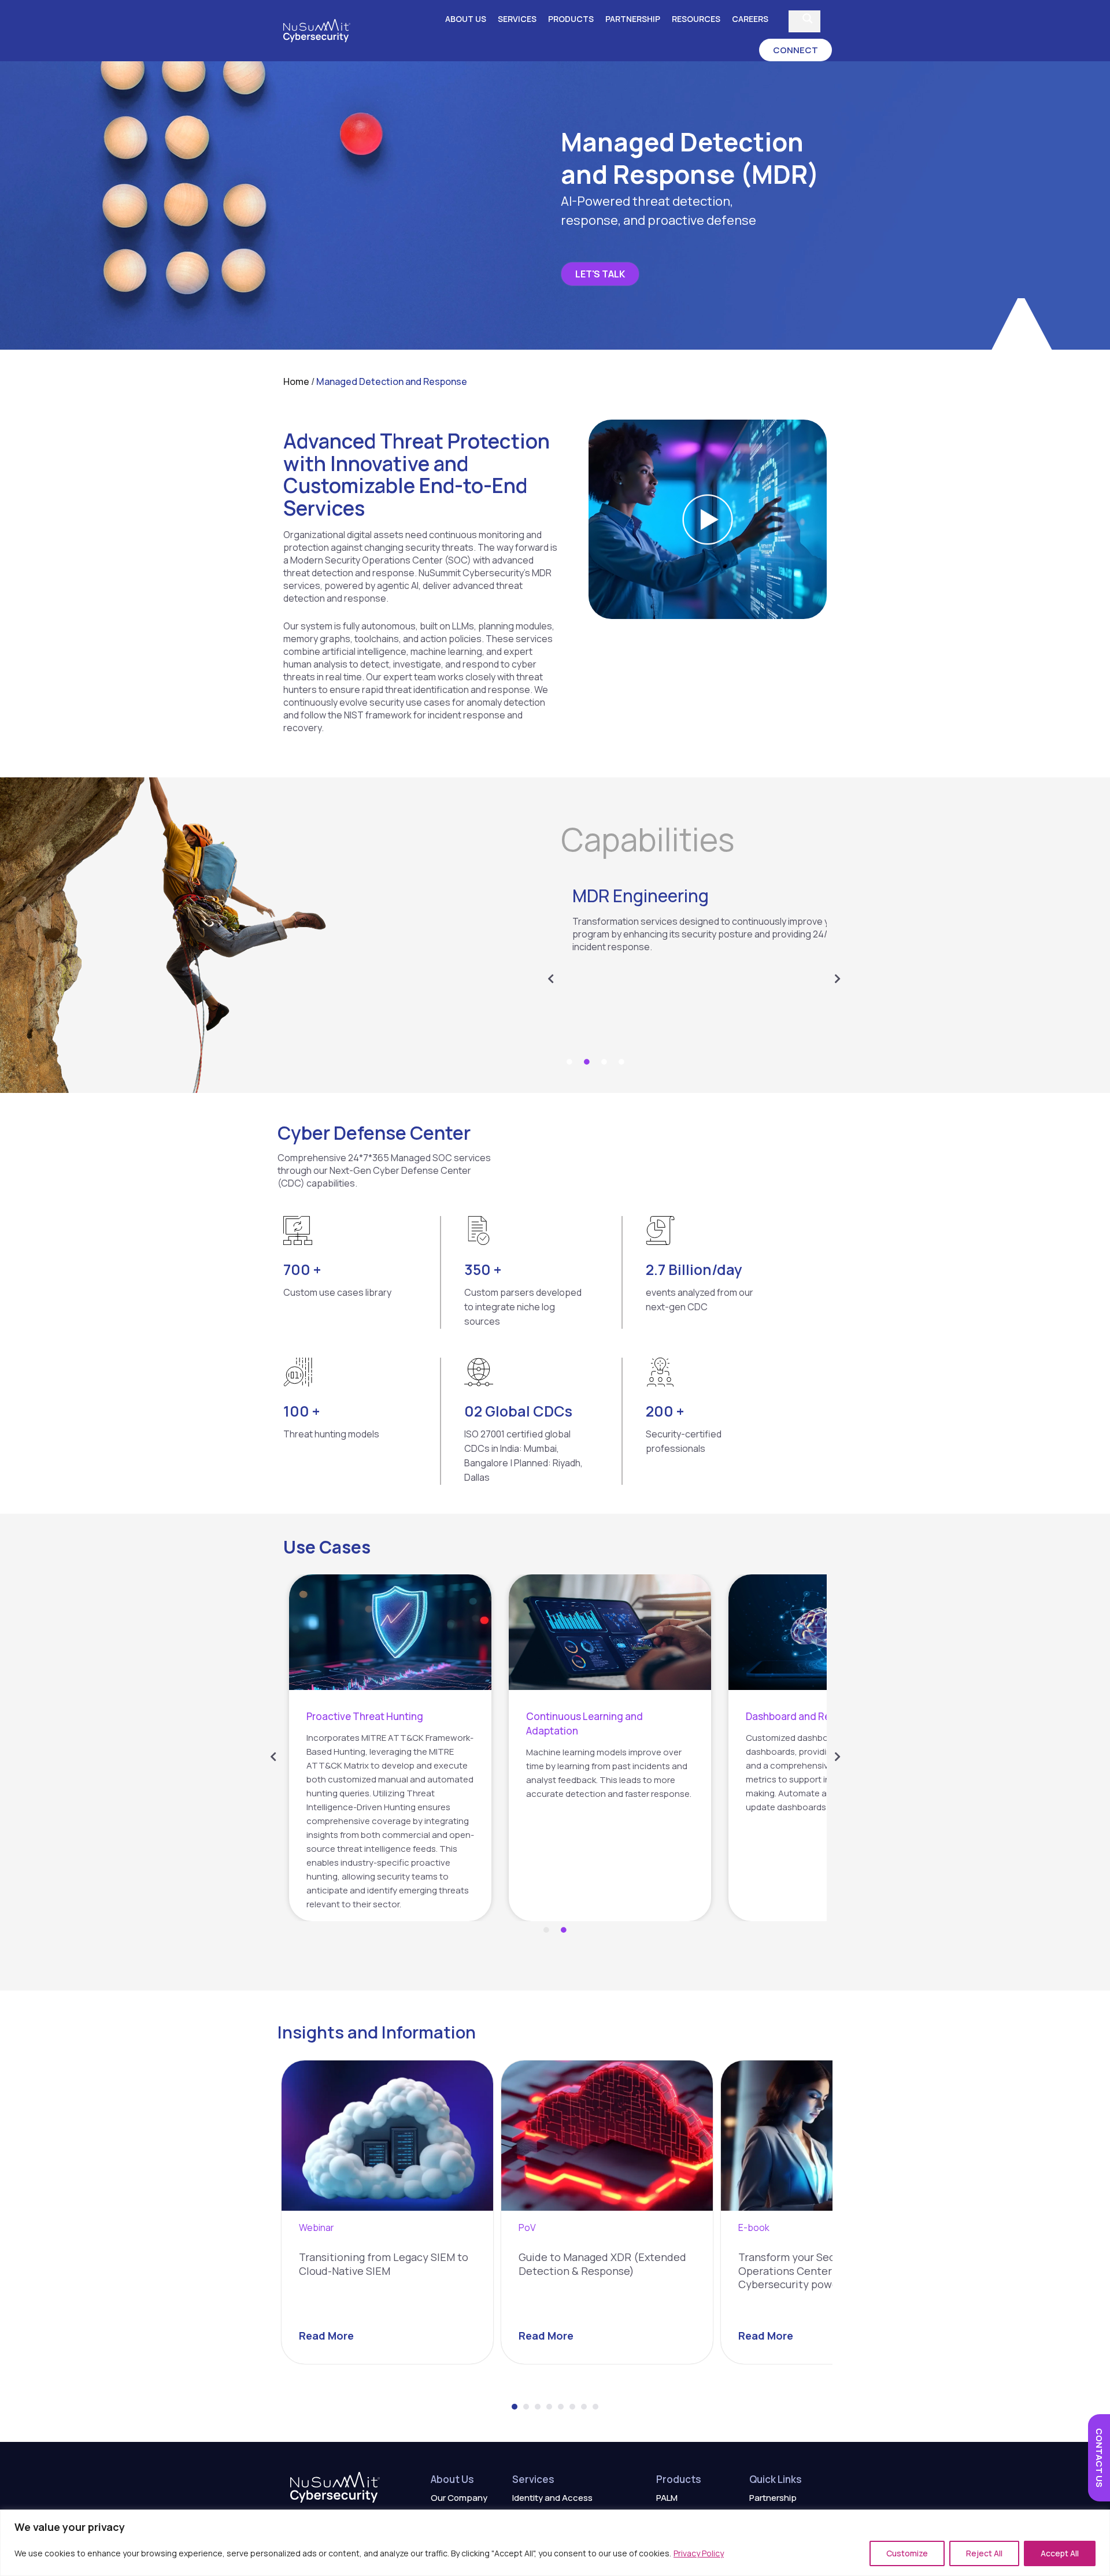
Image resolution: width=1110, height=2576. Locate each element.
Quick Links (776, 2479)
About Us (466, 19)
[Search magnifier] (808, 18)
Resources (696, 19)
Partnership (633, 19)
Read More (326, 2336)
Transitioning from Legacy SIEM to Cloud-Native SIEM (384, 2264)
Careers (750, 19)
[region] (555, 2543)
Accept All (1060, 2553)
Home (296, 381)
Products (571, 19)
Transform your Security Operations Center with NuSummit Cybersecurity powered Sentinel (824, 2271)
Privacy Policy (699, 2553)
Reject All (984, 2553)
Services (517, 19)
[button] (795, 50)
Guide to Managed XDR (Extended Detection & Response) (602, 2264)
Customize (907, 2553)
